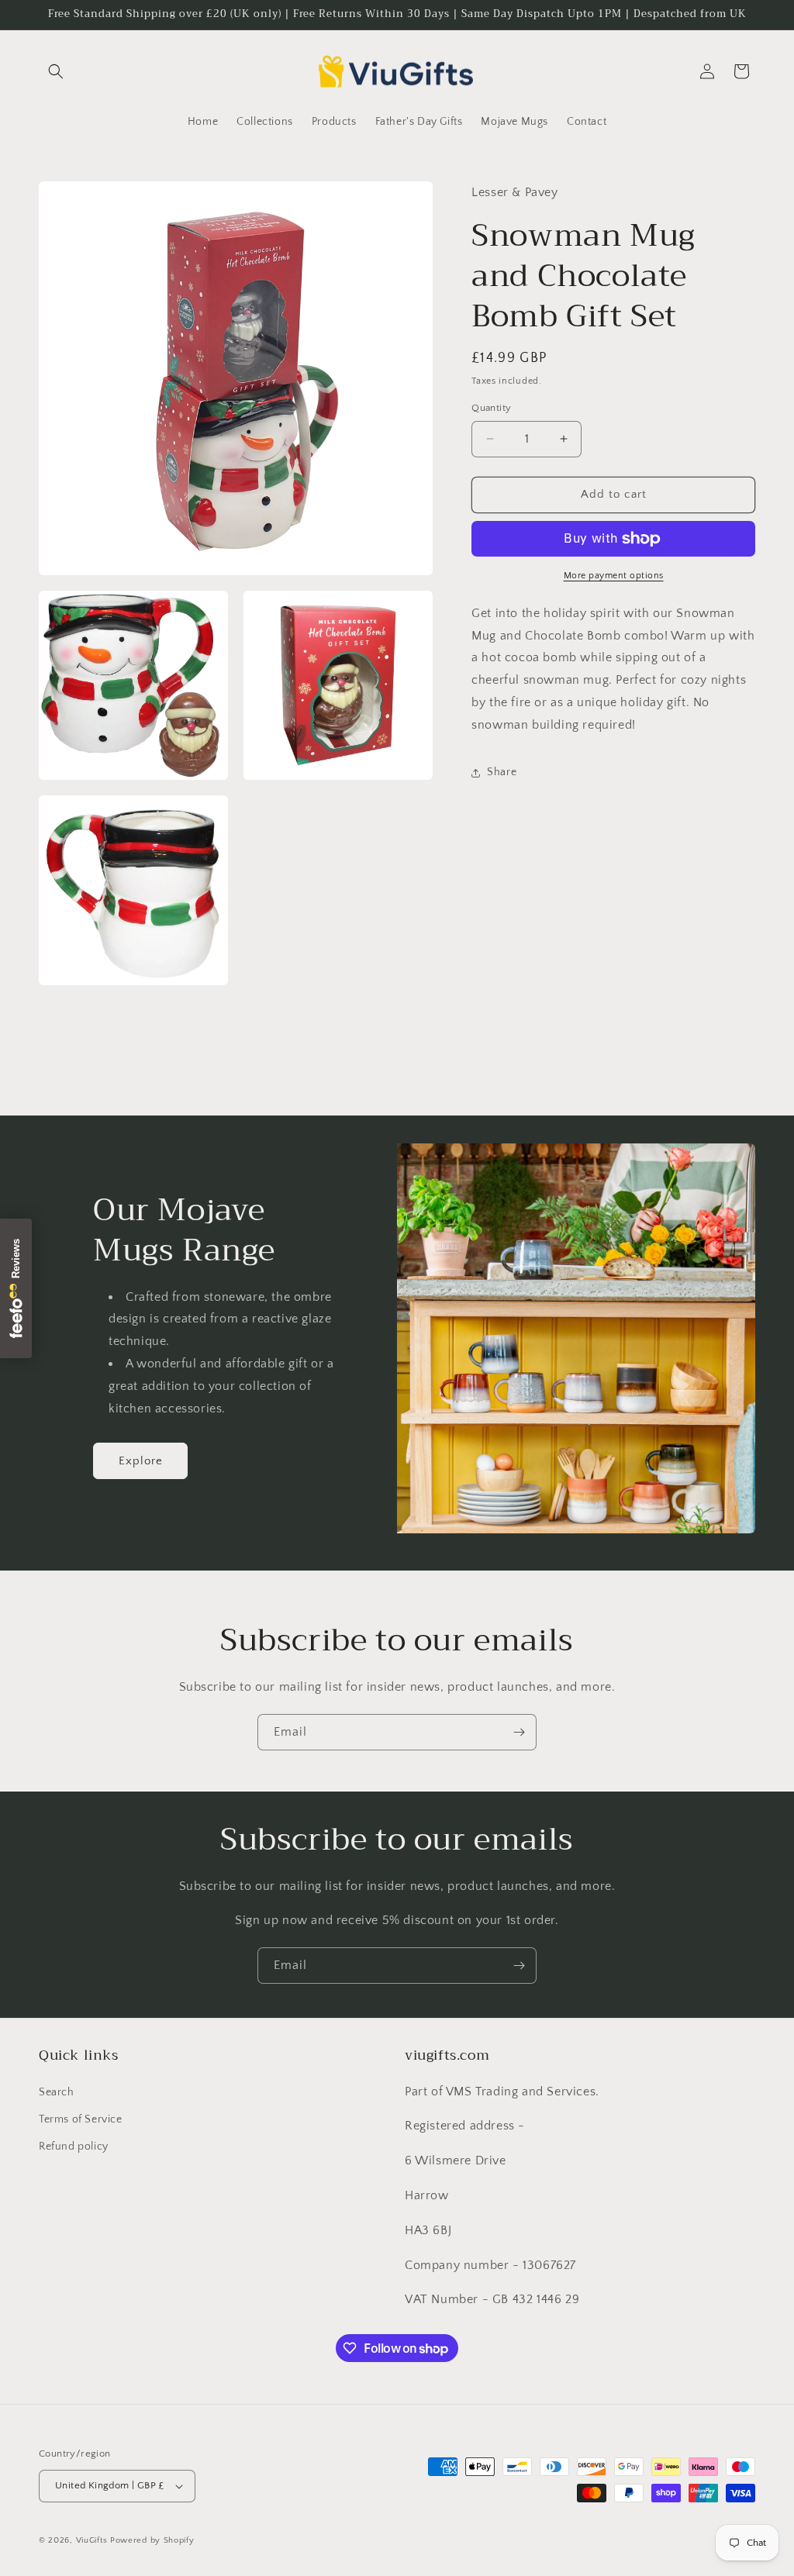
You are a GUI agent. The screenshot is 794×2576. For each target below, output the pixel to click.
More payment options (614, 576)
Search (57, 2092)
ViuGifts (92, 2540)
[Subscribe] (519, 1732)
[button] (56, 71)
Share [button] (502, 772)
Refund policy (74, 2147)
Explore (141, 1461)
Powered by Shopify (152, 2540)
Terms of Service (81, 2119)
